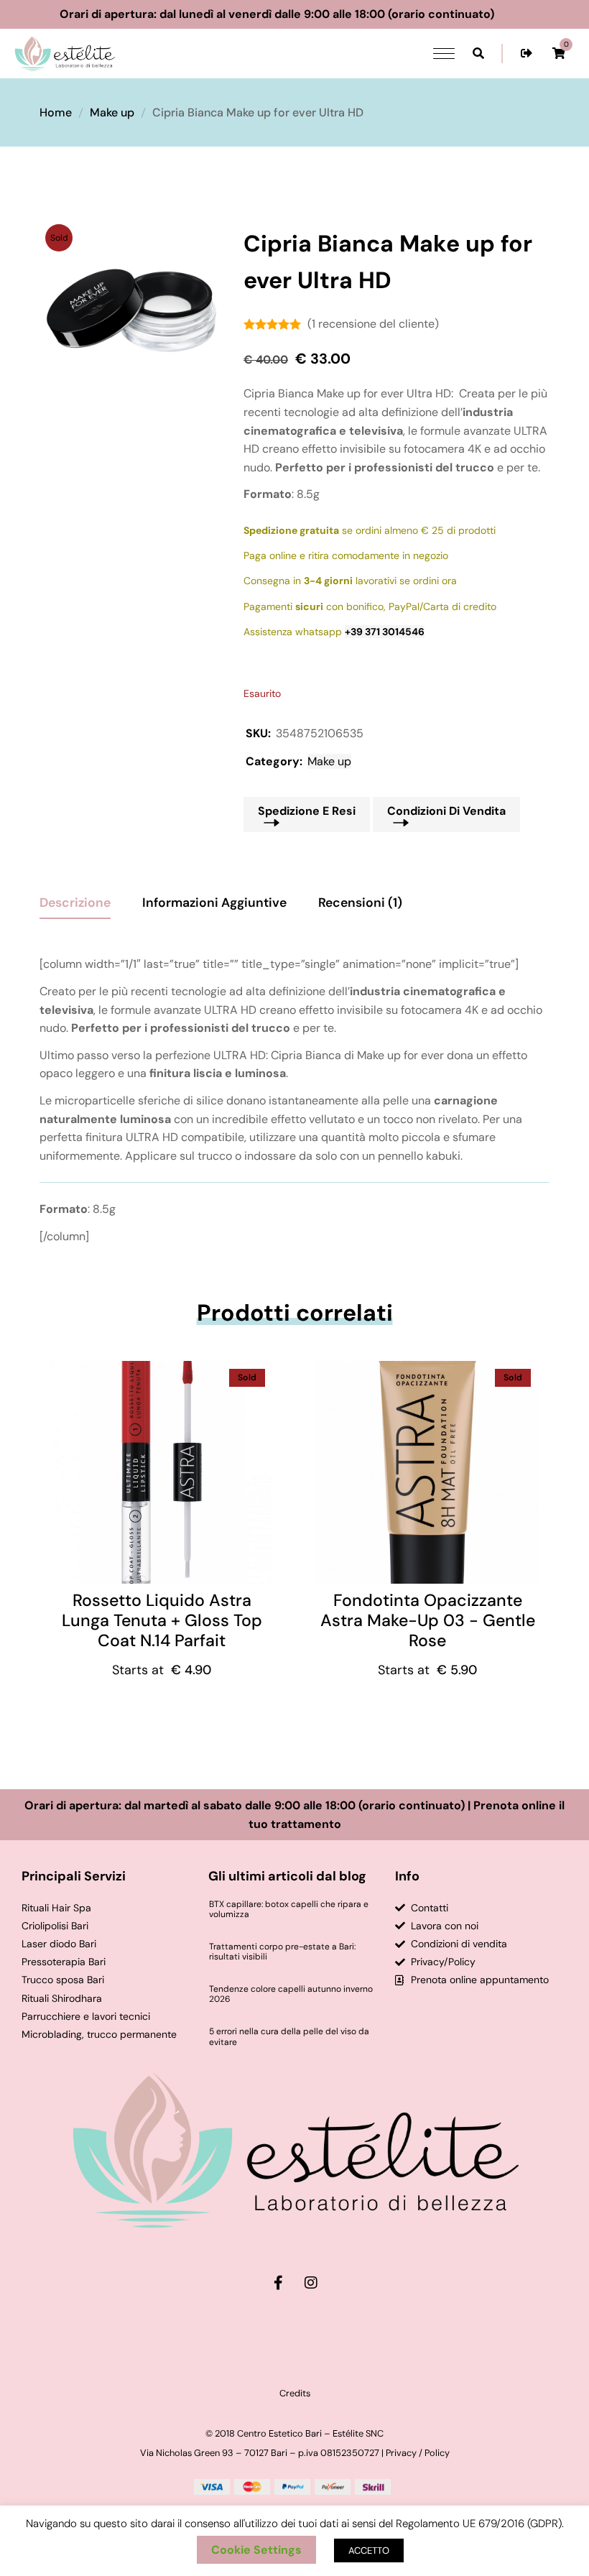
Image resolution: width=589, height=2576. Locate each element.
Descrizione (75, 902)
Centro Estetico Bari (279, 2433)
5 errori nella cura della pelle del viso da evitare (289, 2037)
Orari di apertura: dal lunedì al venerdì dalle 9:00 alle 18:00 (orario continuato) (303, 14)
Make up (112, 112)
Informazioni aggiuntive (214, 902)
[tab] (75, 897)
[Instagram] (311, 2283)
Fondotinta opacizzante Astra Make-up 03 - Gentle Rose (428, 1620)
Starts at (162, 1670)
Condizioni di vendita (446, 811)
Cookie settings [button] (256, 2550)
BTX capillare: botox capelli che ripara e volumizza (289, 1910)
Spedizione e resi (307, 811)
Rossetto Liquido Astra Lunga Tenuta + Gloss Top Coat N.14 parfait (162, 1620)
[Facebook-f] (279, 2283)
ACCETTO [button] (369, 2550)
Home (56, 112)
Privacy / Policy (418, 2453)
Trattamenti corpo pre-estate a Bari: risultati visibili (282, 1952)
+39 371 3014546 (385, 632)
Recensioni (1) (360, 902)
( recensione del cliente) (373, 324)
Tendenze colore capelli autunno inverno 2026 (291, 1994)
